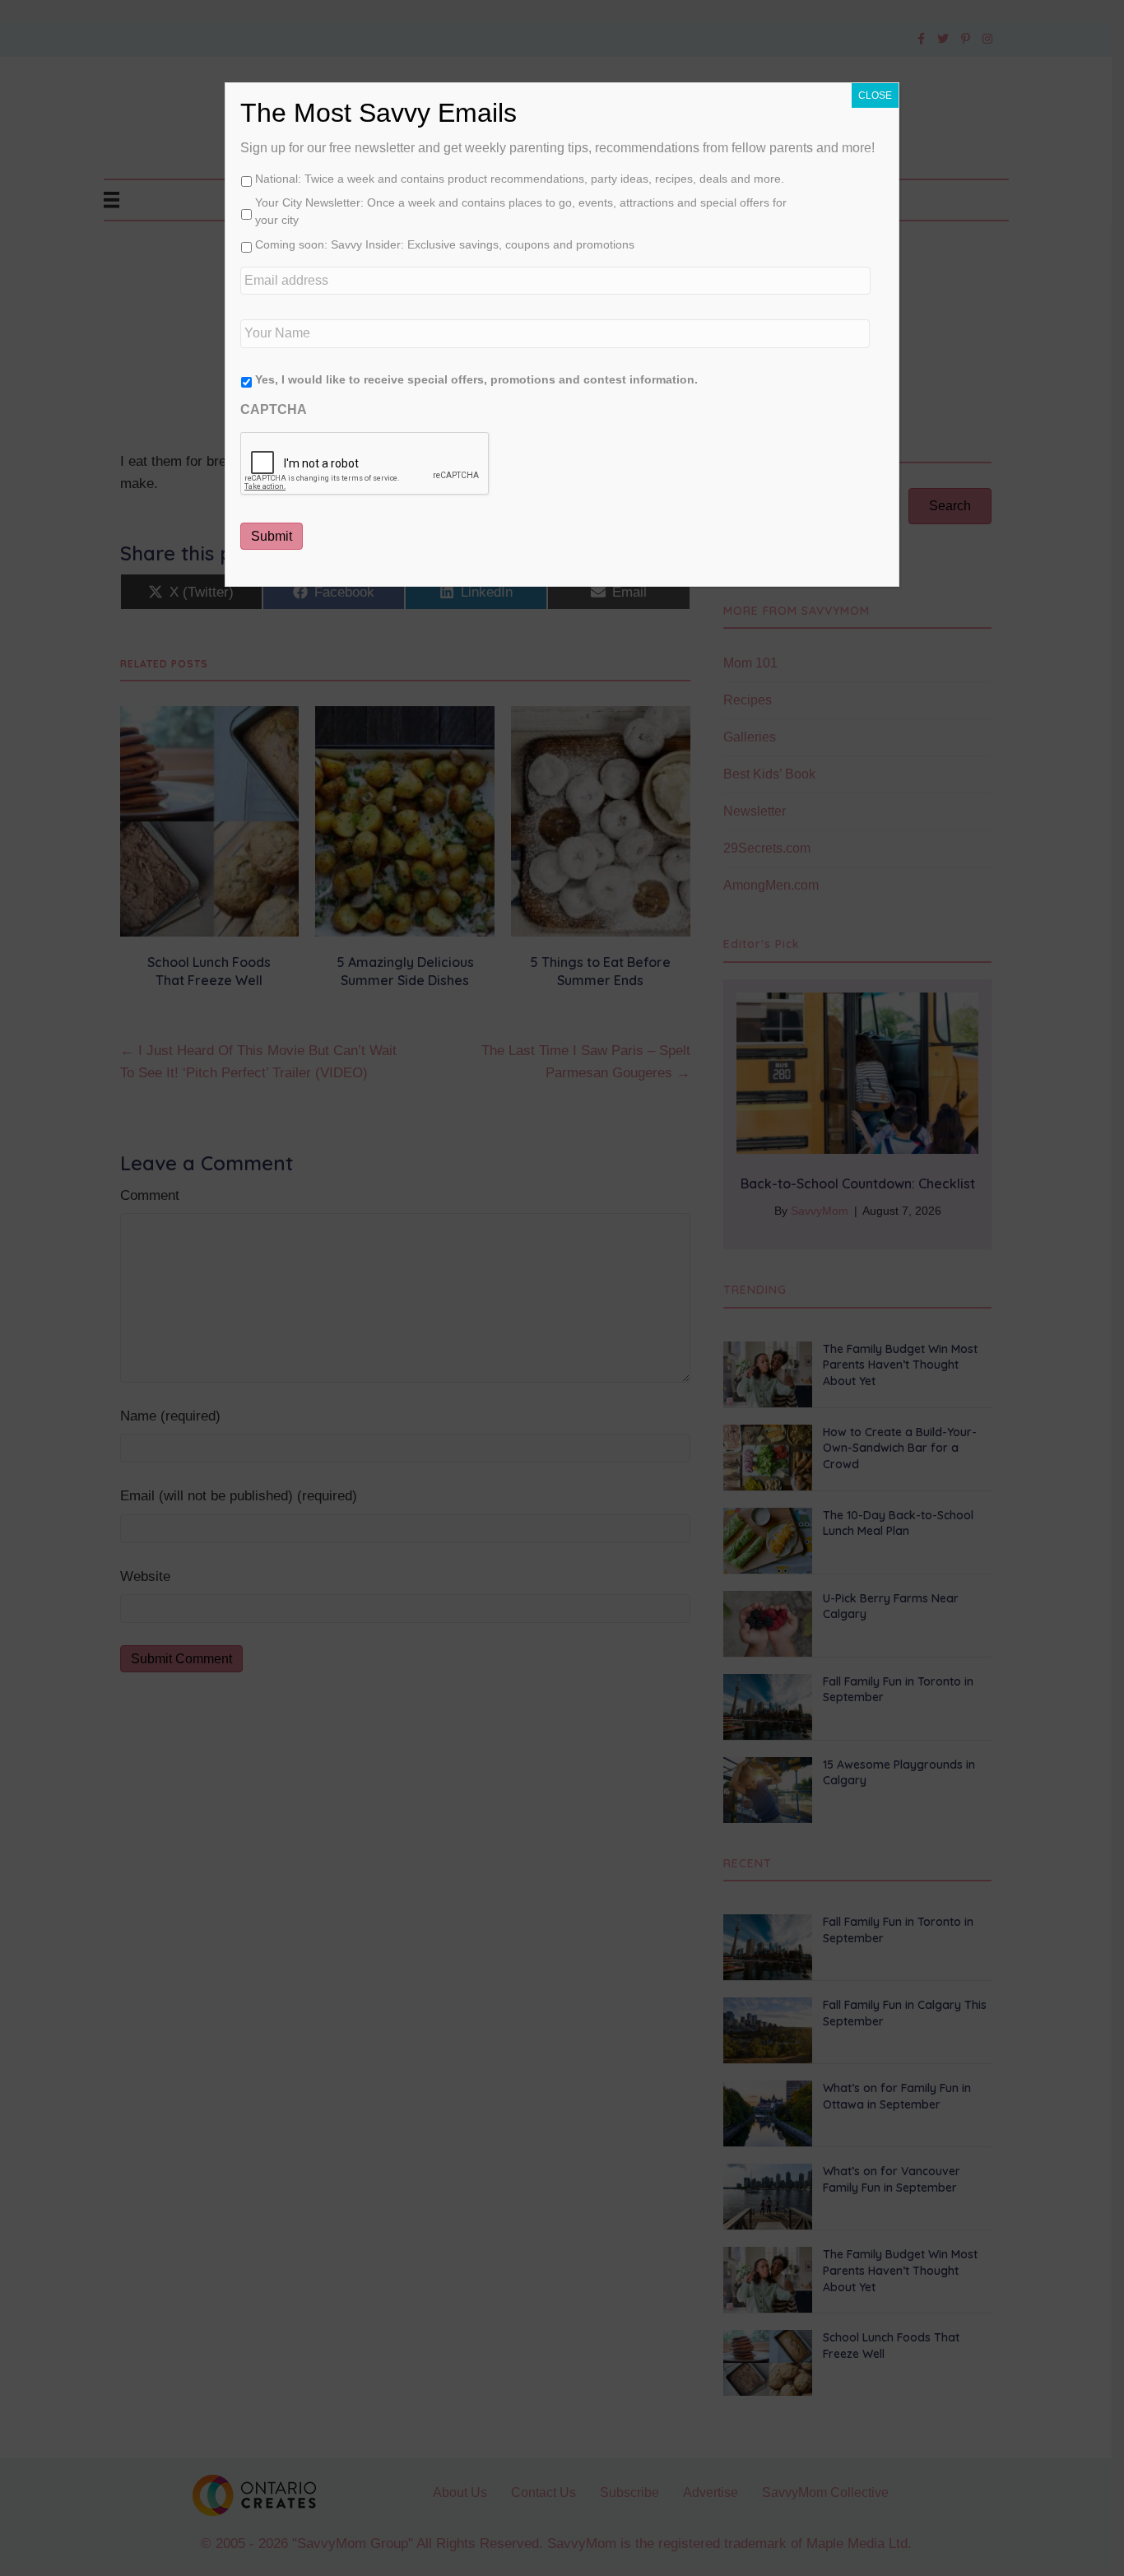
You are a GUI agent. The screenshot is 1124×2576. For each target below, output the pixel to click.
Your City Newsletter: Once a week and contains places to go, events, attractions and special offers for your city (521, 211)
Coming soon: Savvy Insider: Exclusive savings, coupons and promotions (445, 244)
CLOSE (875, 95)
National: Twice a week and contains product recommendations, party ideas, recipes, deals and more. (520, 179)
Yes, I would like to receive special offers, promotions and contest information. (476, 379)
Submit (272, 536)
